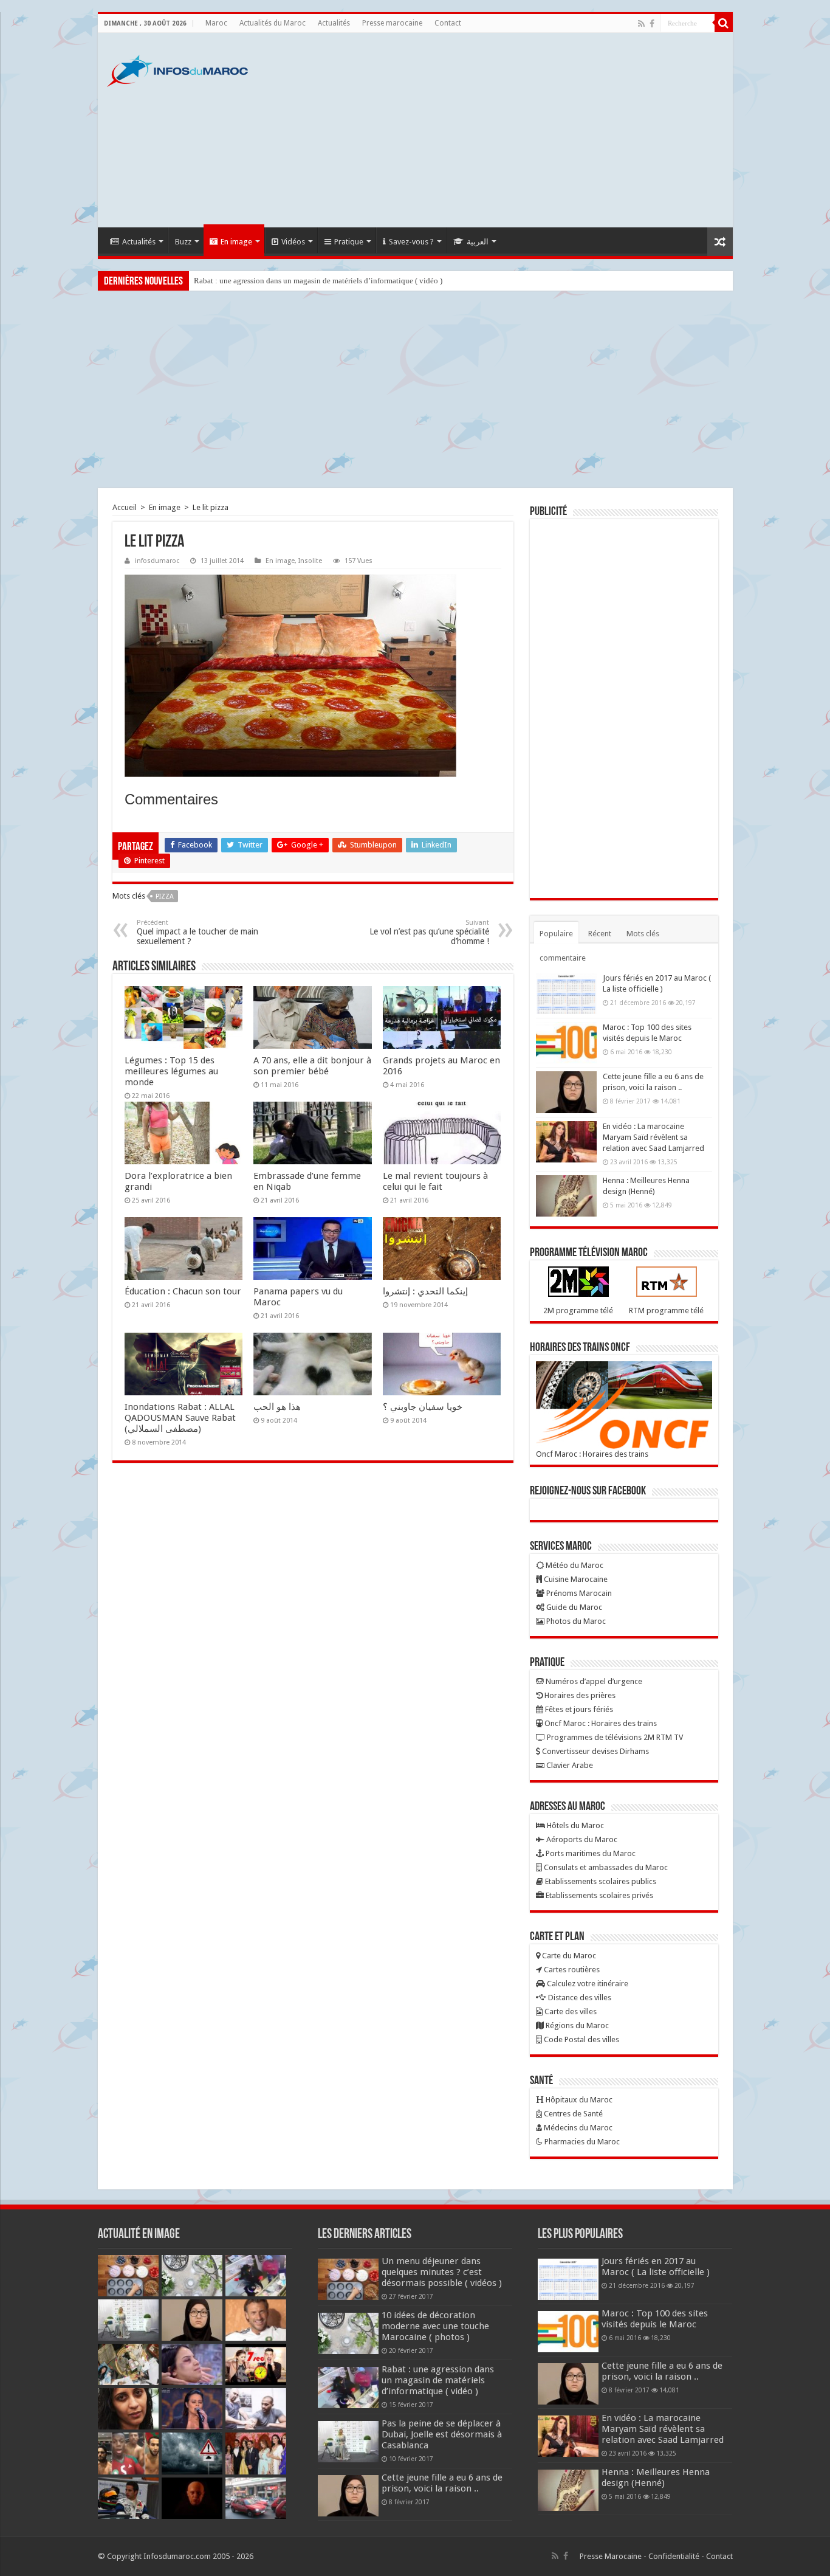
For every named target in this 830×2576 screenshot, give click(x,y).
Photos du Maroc (575, 1621)
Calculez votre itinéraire (587, 1984)
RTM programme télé (666, 1310)
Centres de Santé (572, 2114)
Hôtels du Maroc (574, 1825)
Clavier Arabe (569, 1765)
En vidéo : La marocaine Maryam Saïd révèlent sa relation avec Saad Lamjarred (653, 1137)
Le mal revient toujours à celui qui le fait (435, 1181)
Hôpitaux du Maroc (578, 2100)
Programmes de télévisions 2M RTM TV (614, 1737)
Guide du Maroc (573, 1607)
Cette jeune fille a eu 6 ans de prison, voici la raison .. (442, 2483)
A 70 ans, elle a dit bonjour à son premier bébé (312, 1066)
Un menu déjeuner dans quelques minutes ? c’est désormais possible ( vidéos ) (442, 2272)
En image (236, 242)
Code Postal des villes (581, 2039)
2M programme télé (578, 1310)
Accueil (125, 507)
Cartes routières (571, 1970)
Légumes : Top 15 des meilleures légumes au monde (171, 1071)
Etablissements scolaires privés (598, 1895)
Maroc (216, 23)
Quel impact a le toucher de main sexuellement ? (197, 932)
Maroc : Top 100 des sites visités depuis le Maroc (655, 2319)
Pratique (349, 242)
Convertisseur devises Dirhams (595, 1751)
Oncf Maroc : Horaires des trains (592, 1454)
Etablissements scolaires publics (600, 1881)
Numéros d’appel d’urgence (593, 1681)
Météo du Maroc (574, 1565)
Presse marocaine (392, 23)
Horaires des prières (579, 1695)
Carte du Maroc (568, 1956)
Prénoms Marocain (578, 1593)
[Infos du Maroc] (177, 69)
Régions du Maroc (576, 2025)
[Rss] (641, 24)
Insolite (310, 561)
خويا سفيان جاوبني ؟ (423, 1407)
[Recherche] (724, 23)
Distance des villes (579, 1998)
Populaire (556, 934)
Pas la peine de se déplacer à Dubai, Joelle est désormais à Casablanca (442, 2434)
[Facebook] (652, 24)
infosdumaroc (157, 561)
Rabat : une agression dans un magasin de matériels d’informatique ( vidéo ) (318, 281)
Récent (600, 934)
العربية (478, 242)
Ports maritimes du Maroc (590, 1853)
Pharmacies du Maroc (581, 2142)
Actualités (334, 23)
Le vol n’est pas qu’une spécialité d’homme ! (429, 932)
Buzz (183, 242)
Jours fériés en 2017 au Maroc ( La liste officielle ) (656, 2267)
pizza (165, 896)
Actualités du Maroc (273, 23)
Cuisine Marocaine (575, 1579)
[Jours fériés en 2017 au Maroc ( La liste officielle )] (566, 993)
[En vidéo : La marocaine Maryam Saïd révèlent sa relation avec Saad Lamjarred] (566, 1142)
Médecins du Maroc (577, 2128)
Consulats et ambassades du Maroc (605, 1867)
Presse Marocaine (611, 2556)
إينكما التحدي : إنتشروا (425, 1291)
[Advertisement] (502, 130)
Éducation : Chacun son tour (183, 1291)
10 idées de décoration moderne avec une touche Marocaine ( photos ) (435, 2326)
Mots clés (643, 934)
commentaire (563, 958)
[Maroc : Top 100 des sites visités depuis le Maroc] (566, 1043)
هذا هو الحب (277, 1407)
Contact (448, 23)
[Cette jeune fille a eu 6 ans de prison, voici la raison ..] (566, 1092)
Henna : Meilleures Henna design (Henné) (656, 2478)
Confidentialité (674, 2556)
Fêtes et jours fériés (578, 1709)
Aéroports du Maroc (581, 1839)
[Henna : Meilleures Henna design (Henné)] (566, 1196)
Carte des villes (570, 2011)
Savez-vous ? (411, 242)
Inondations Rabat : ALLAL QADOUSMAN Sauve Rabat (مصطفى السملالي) (180, 1418)
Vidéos (293, 242)
